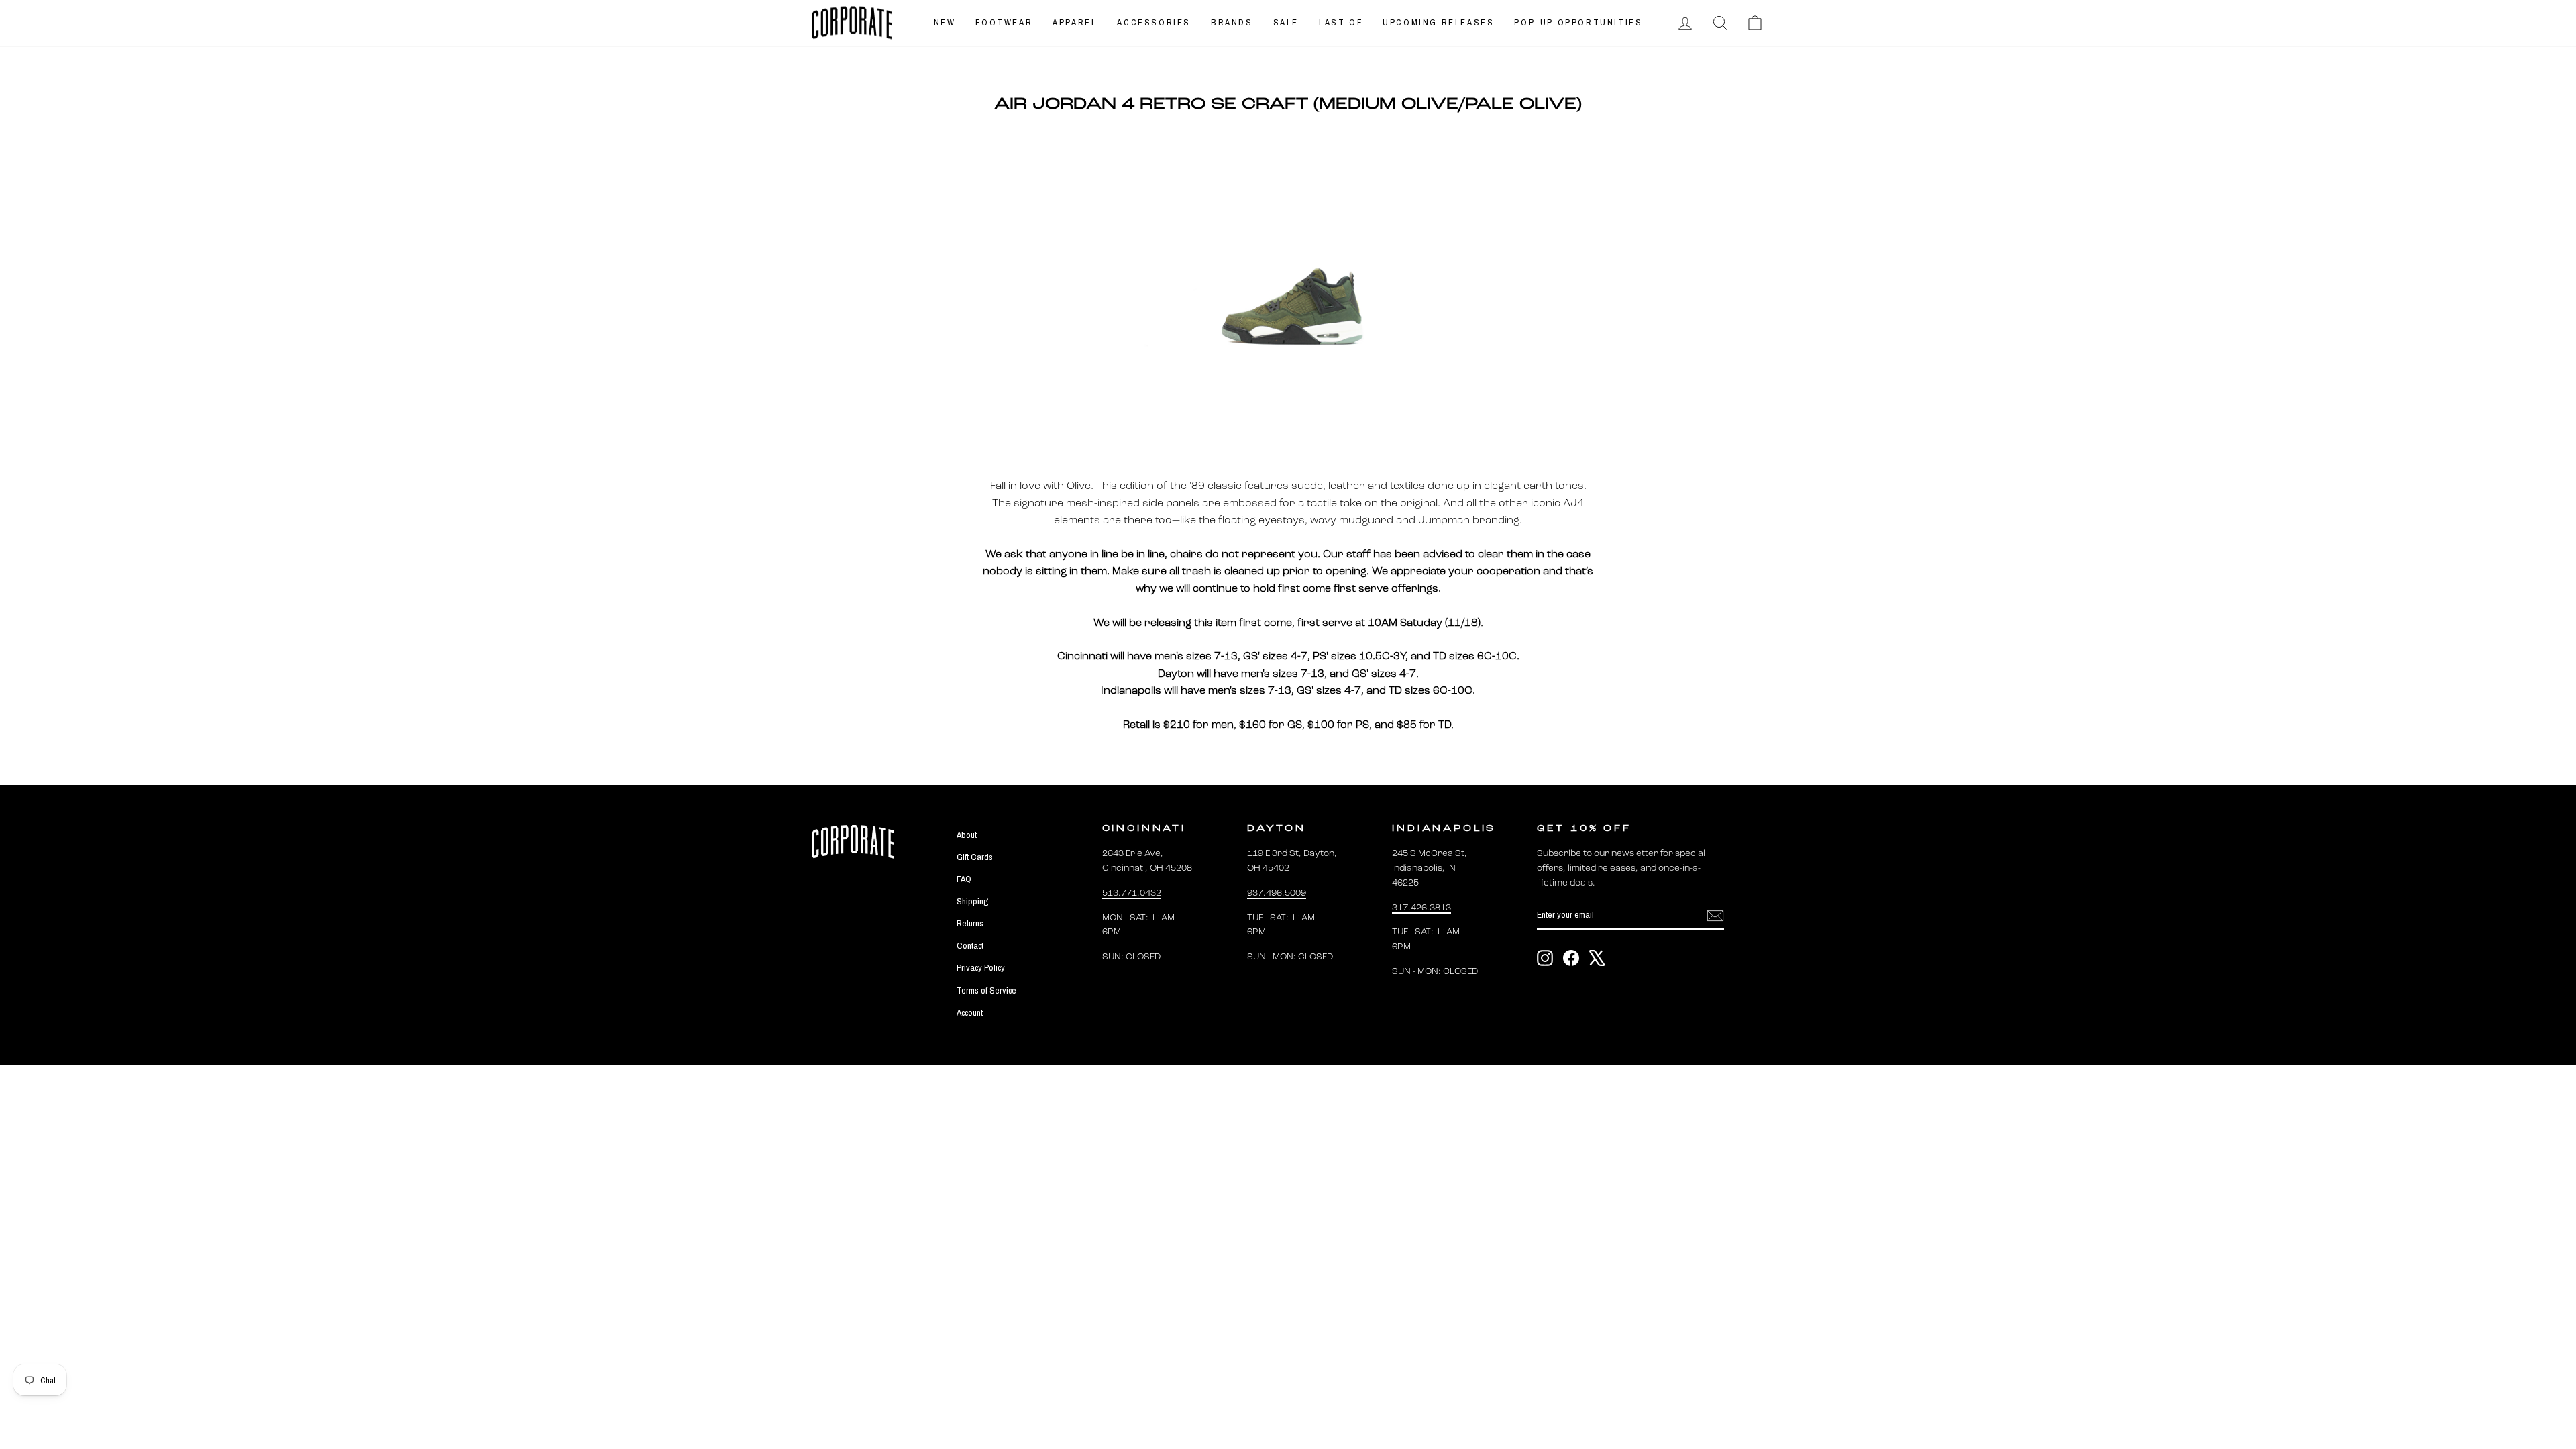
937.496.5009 (1277, 893)
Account (970, 1012)
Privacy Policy (981, 967)
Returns (970, 923)
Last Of (1341, 22)
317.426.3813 (1421, 908)
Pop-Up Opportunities (1578, 22)
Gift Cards (975, 857)
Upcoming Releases (1438, 22)
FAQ (964, 879)
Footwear (1004, 22)
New (945, 22)
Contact (970, 945)
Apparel (1075, 22)
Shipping (972, 901)
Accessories (1154, 22)
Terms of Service (986, 990)
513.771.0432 (1132, 893)
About (967, 835)
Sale (1286, 22)
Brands (1232, 22)
